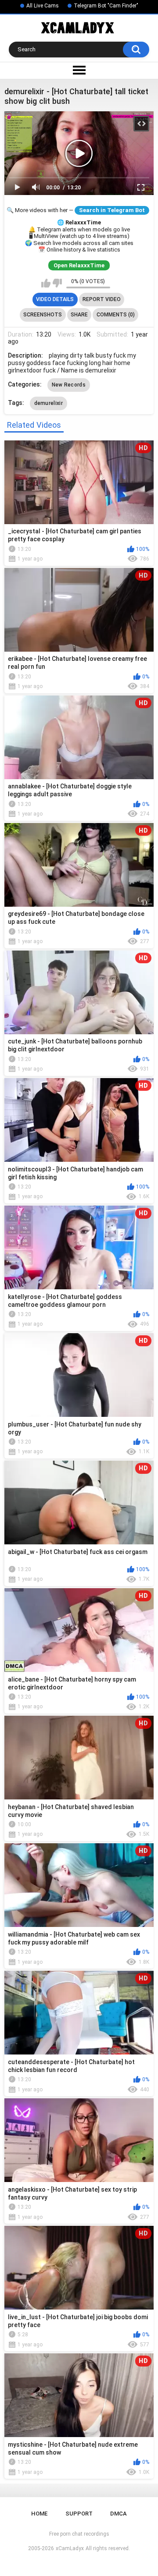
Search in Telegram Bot (112, 210)
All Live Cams (43, 6)
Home (39, 2514)
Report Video (102, 299)
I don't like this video (57, 283)
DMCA (118, 2514)
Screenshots (43, 315)
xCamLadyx (70, 2548)
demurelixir (48, 403)
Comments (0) (116, 315)
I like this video (46, 283)
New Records (69, 385)
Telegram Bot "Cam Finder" (106, 6)
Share (79, 315)
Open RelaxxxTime (79, 265)
